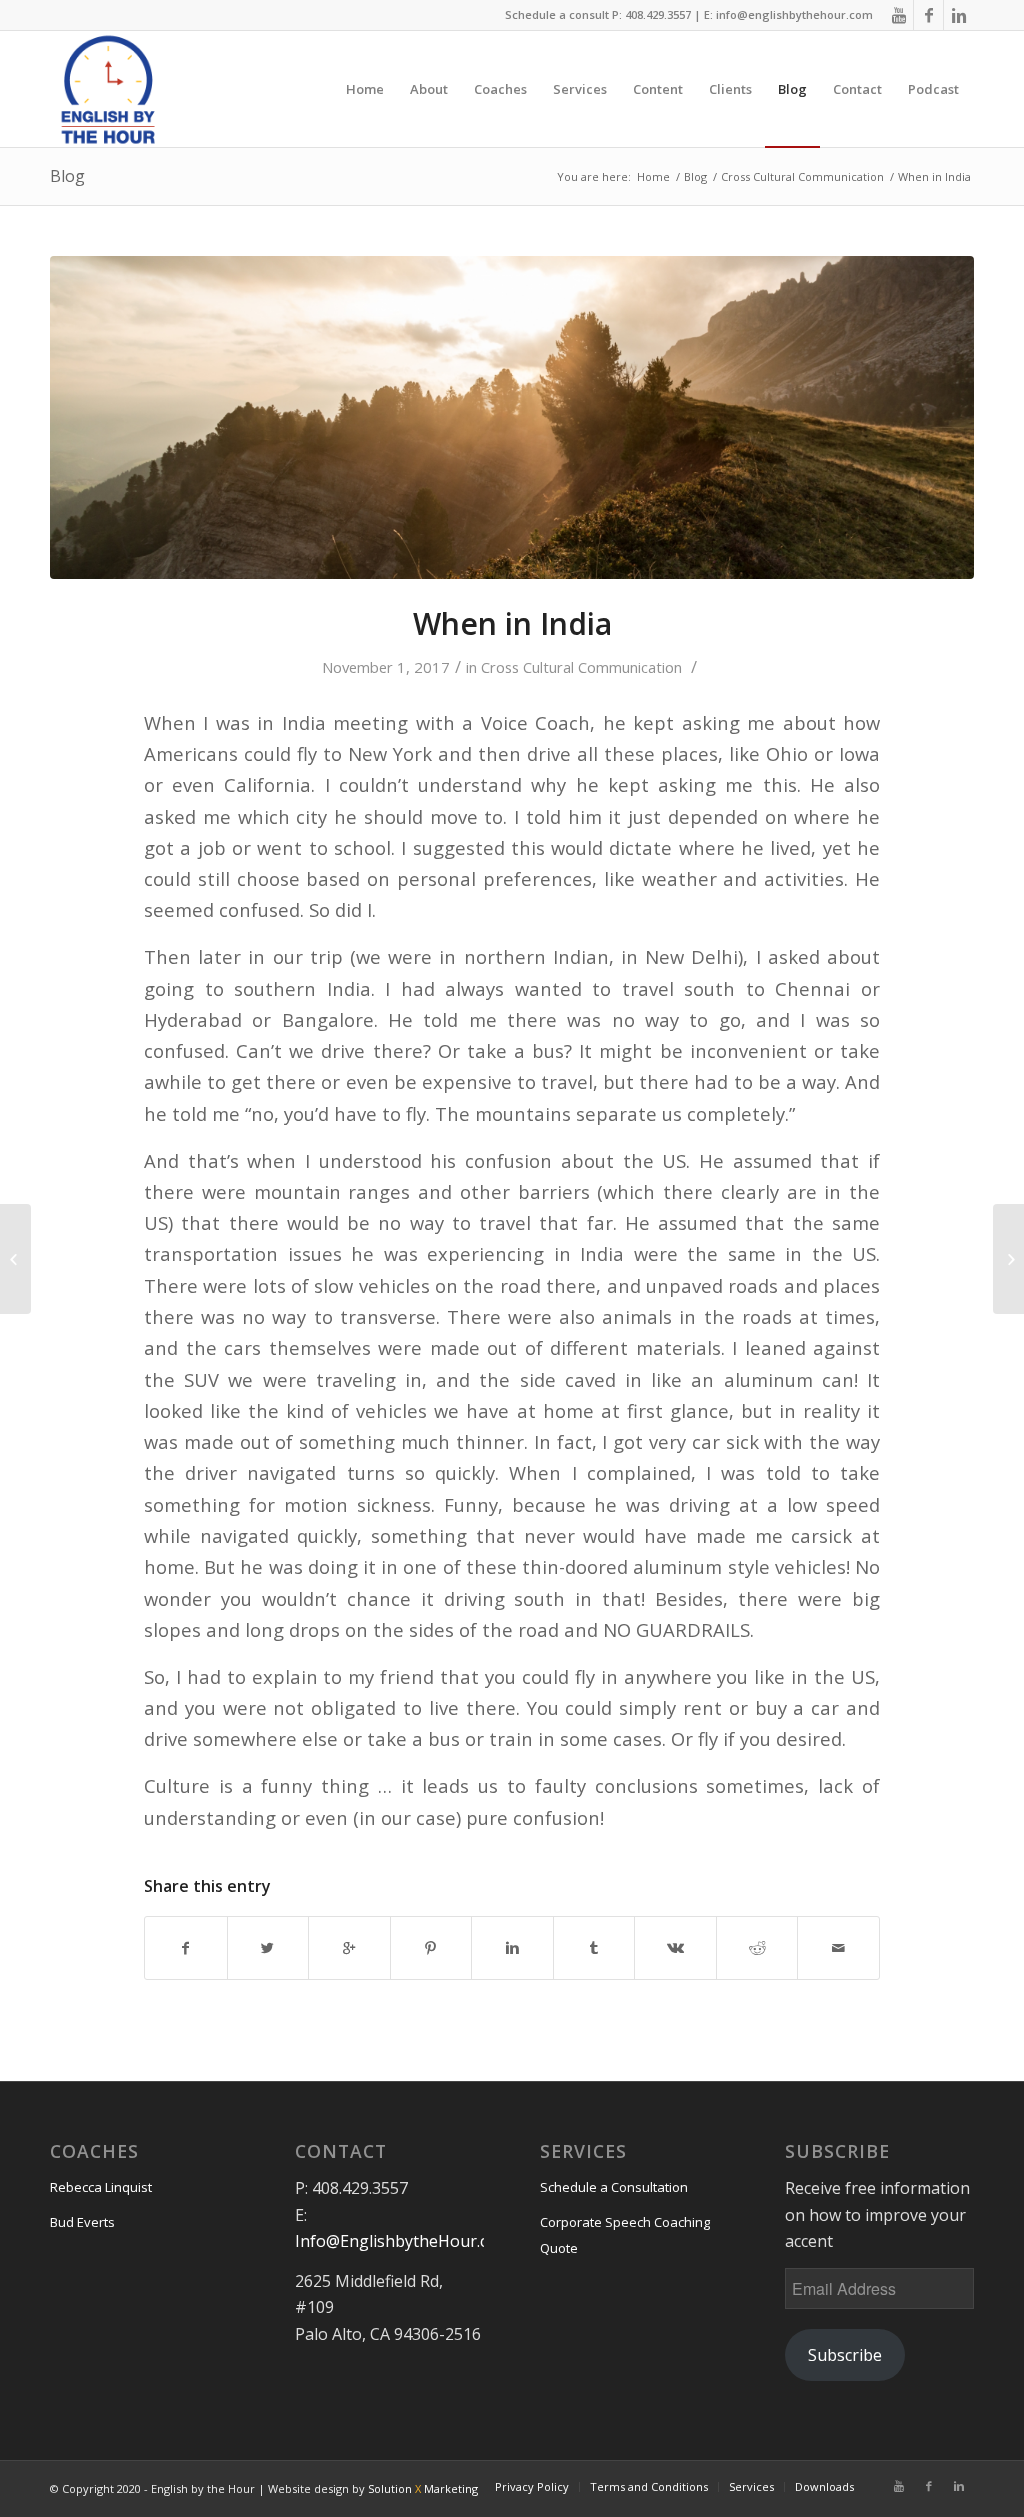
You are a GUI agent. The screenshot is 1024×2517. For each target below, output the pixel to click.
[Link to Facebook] (928, 15)
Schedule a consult (557, 14)
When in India (512, 623)
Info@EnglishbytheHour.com (403, 2241)
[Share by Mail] (838, 1948)
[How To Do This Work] (15, 1259)
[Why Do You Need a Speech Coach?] (1008, 1259)
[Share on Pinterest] (431, 1948)
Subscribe (845, 2355)
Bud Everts (82, 2222)
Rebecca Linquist (101, 2187)
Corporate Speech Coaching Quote (625, 2235)
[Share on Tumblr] (594, 1948)
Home (653, 176)
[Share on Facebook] (186, 1948)
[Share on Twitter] (268, 1948)
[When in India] (512, 417)
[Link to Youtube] (898, 15)
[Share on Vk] (675, 1948)
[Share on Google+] (349, 1948)
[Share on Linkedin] (512, 1948)
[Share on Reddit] (757, 1948)
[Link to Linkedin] (959, 15)
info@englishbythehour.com (794, 14)
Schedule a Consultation (614, 2187)
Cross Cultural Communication (802, 176)
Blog (67, 176)
